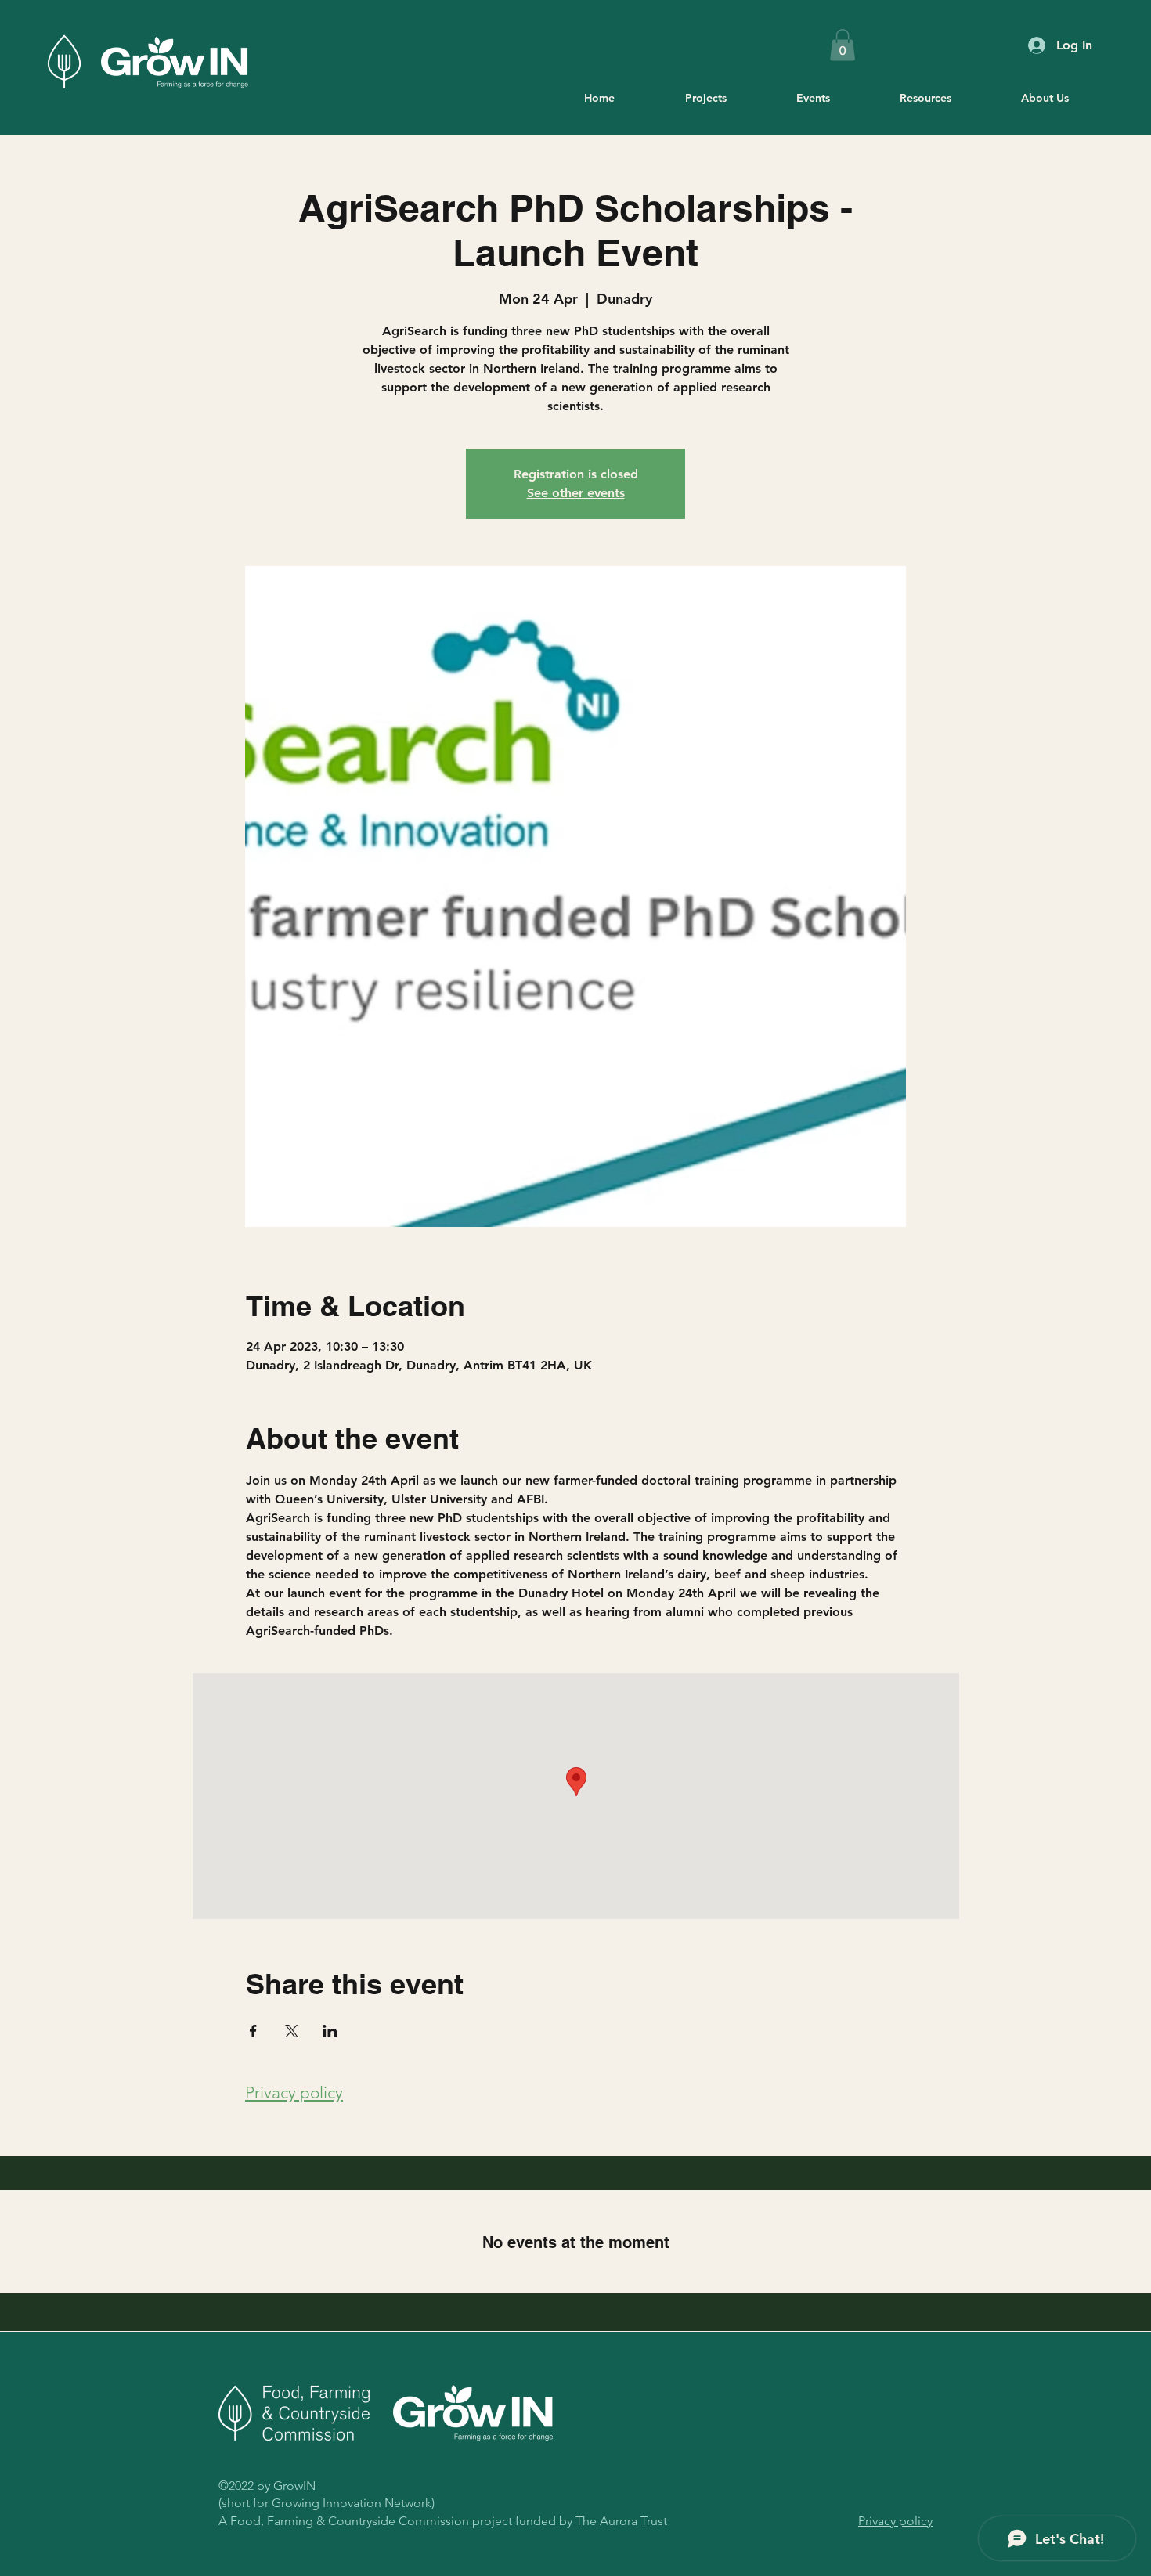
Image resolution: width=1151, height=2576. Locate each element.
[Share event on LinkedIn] (330, 2031)
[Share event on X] (292, 2031)
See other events (576, 493)
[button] (843, 45)
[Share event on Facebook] (253, 2031)
